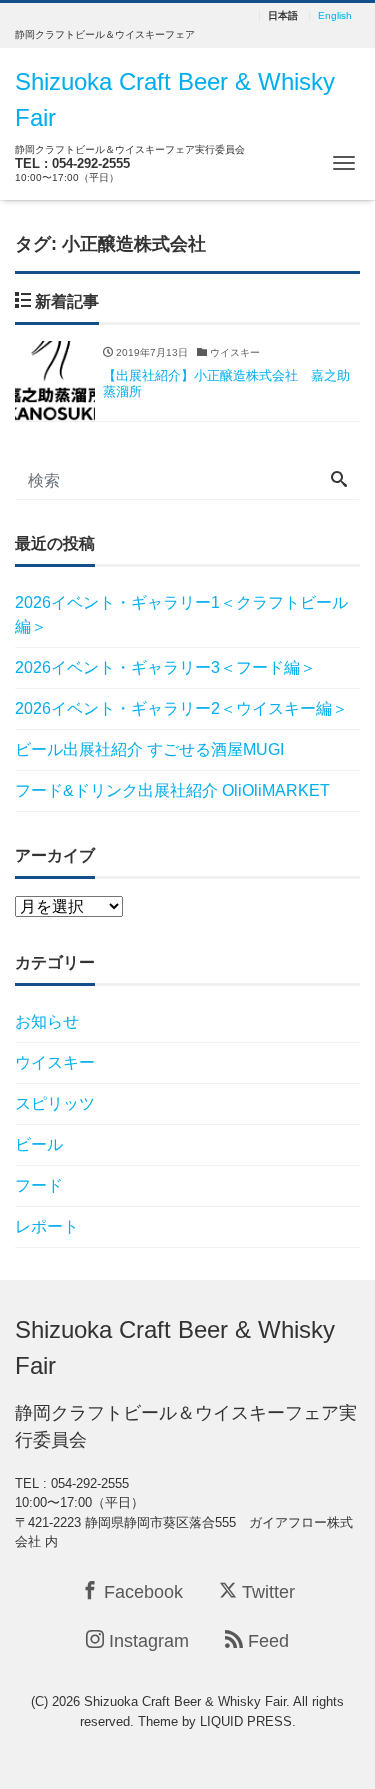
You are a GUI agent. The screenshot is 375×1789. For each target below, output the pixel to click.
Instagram (146, 1641)
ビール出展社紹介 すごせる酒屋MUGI (149, 749)
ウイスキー (55, 1062)
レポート (47, 1226)
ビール (39, 1144)
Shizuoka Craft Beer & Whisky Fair (175, 1347)
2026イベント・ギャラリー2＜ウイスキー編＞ (181, 708)
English (335, 16)
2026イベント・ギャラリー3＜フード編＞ (165, 667)
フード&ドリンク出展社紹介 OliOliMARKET (172, 790)
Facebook (141, 1592)
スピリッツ (55, 1103)
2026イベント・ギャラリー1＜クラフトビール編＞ (181, 614)
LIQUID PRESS (246, 1721)
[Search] (339, 481)
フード (39, 1185)
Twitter (266, 1592)
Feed (266, 1641)
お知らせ (47, 1021)
